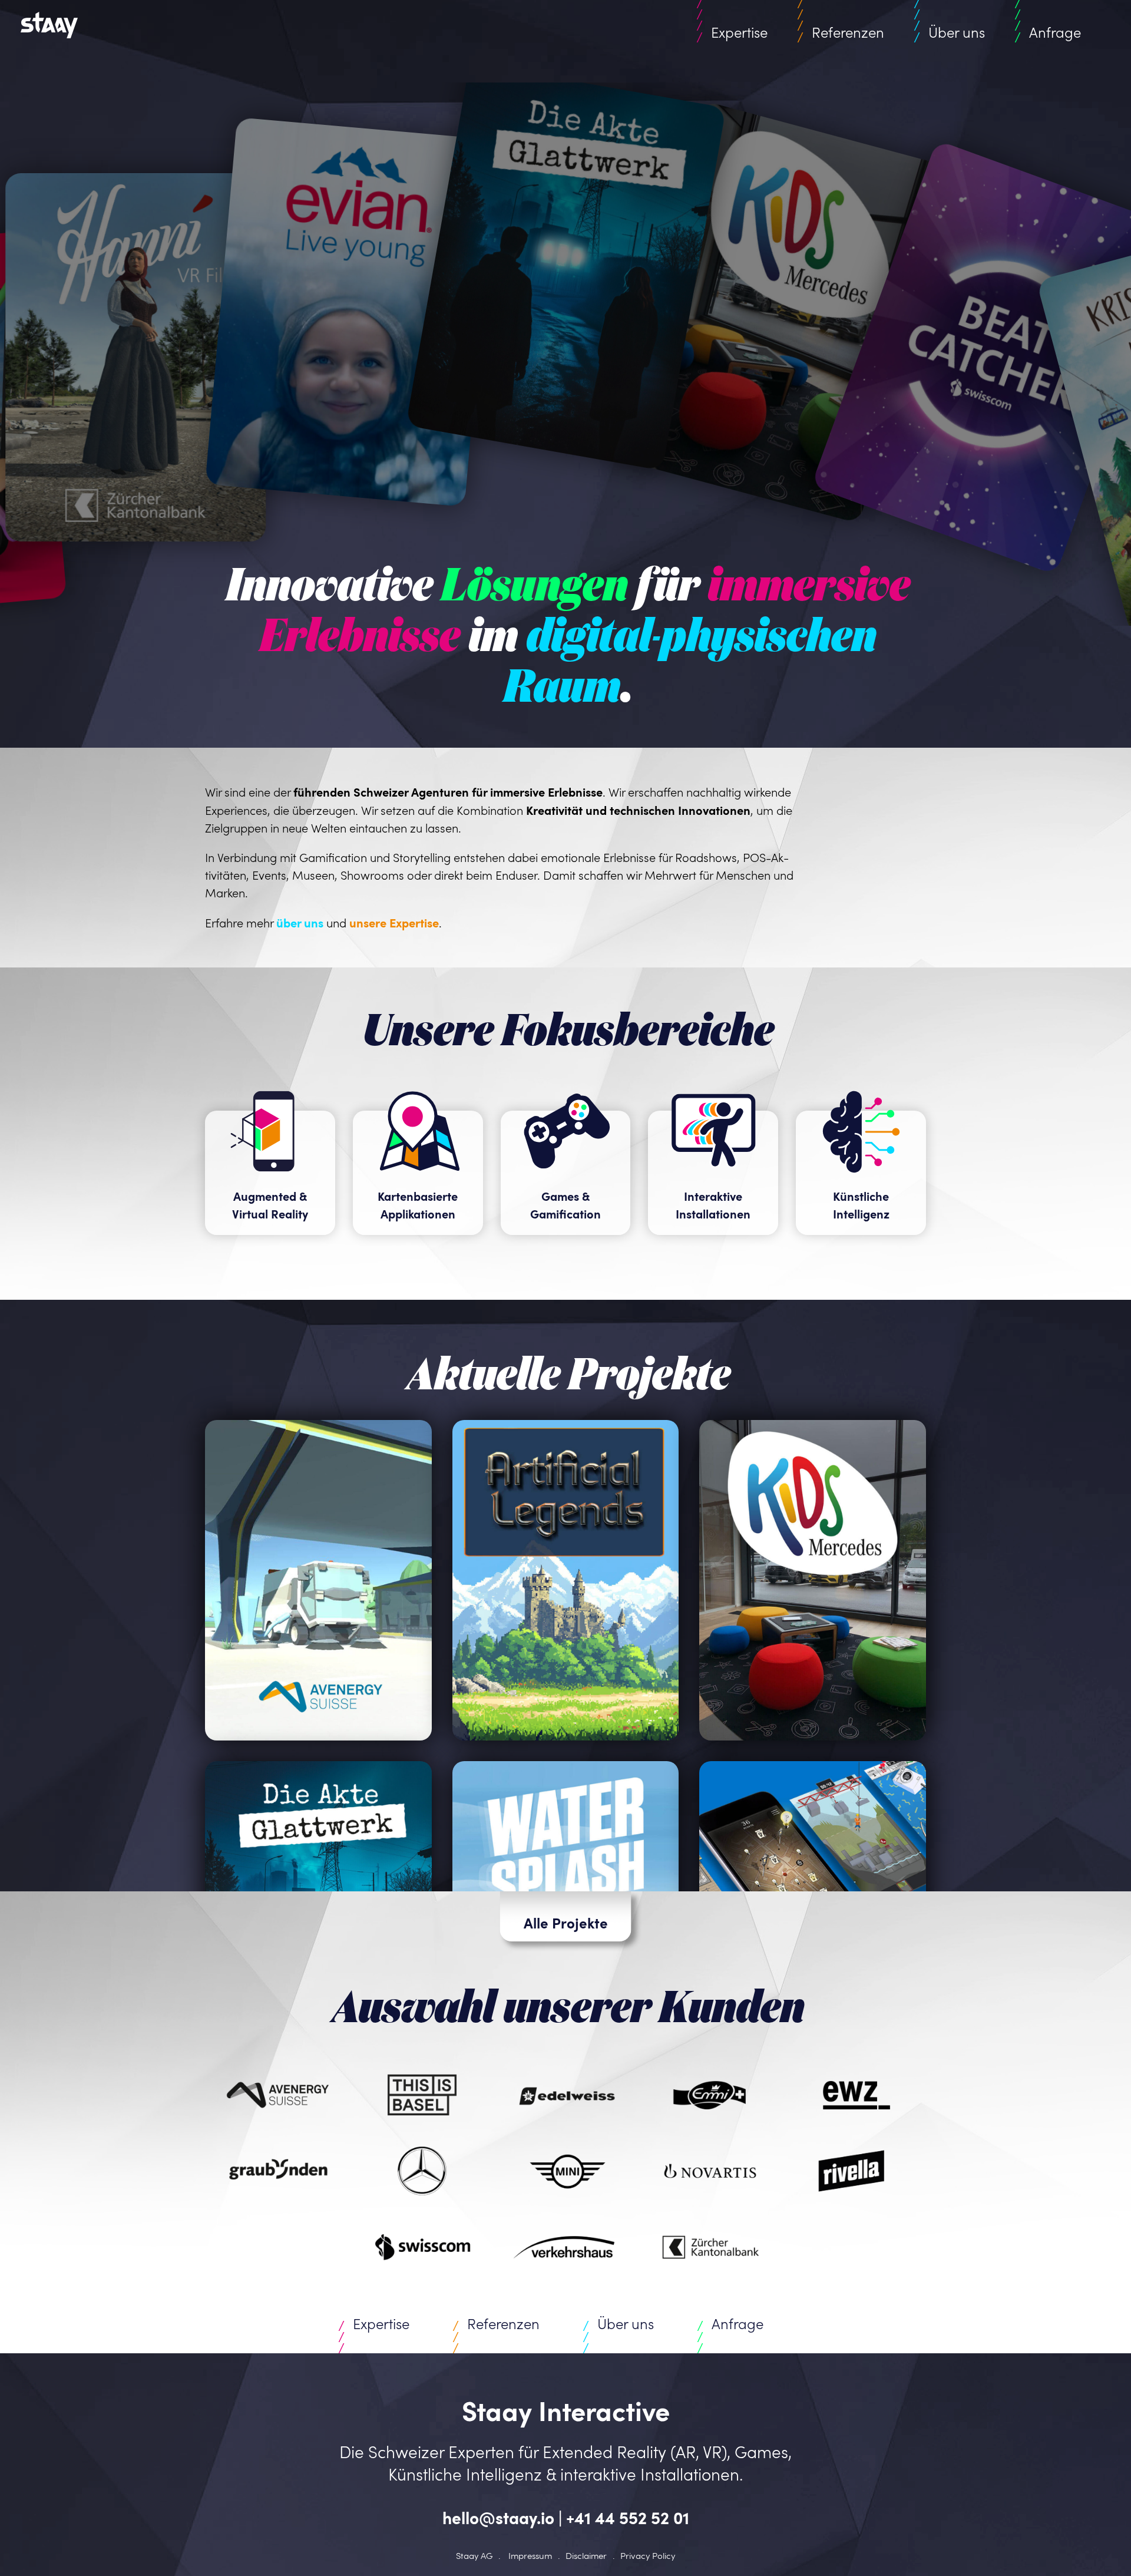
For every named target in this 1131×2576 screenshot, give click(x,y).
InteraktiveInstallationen (713, 1205)
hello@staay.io (498, 2517)
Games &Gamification (565, 1205)
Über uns (957, 32)
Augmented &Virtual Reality (270, 1205)
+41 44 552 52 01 (628, 2517)
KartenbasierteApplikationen (418, 1205)
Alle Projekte (566, 1923)
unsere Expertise (394, 923)
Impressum (530, 2555)
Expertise (739, 32)
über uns (300, 923)
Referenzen (848, 32)
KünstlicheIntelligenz (861, 1205)
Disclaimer (586, 2555)
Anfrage (1055, 32)
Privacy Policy (648, 2555)
